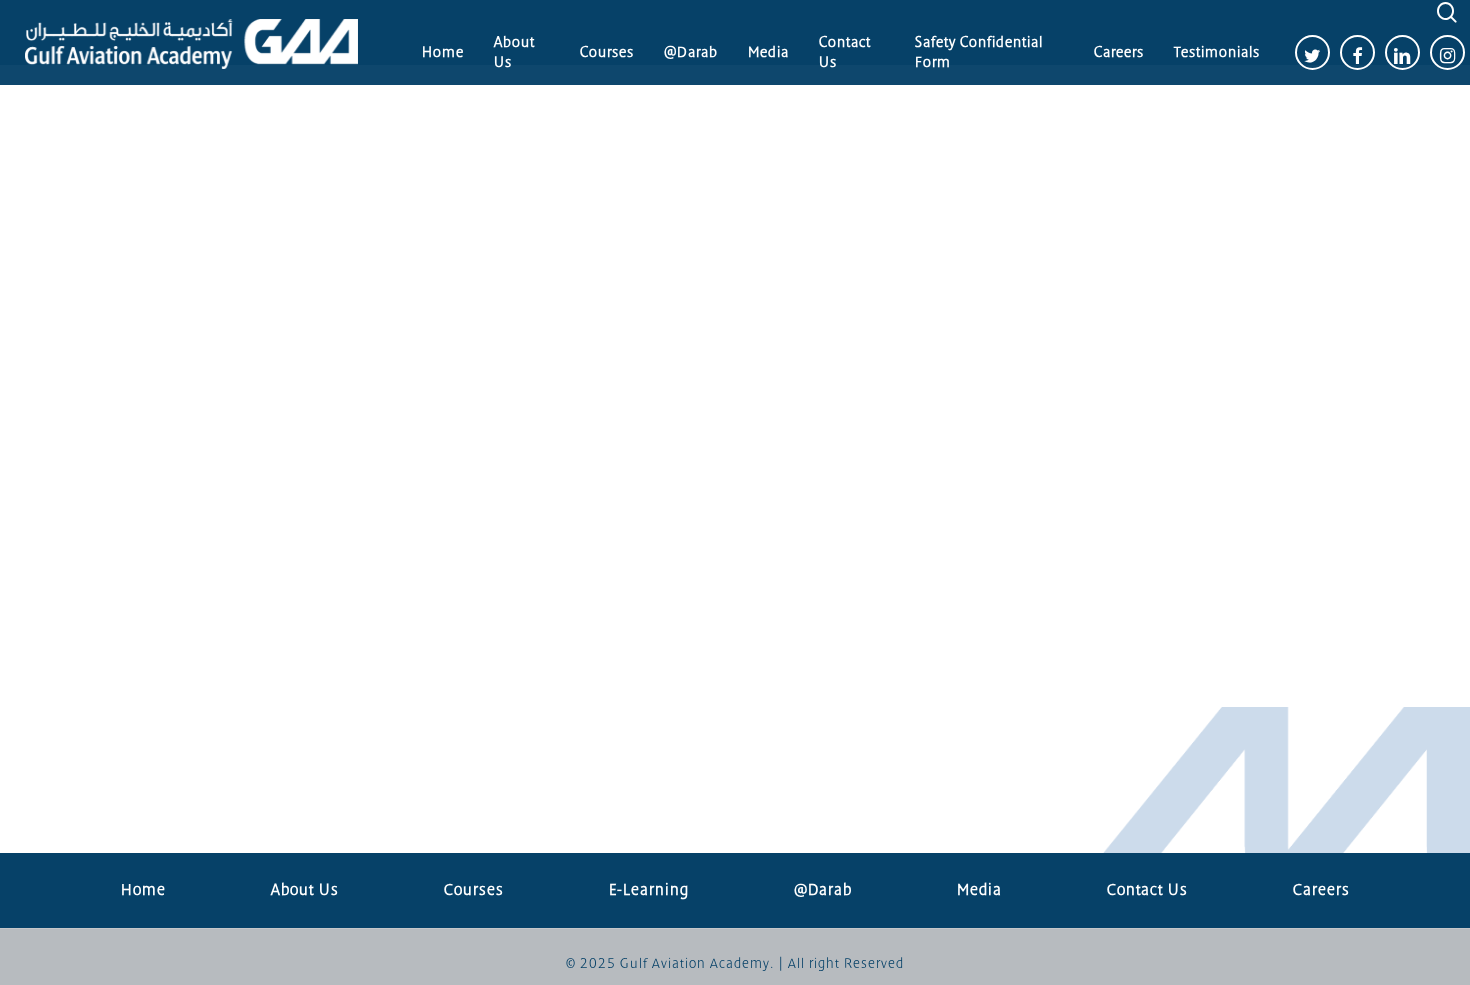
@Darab (823, 890)
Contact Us (1147, 890)
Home (143, 890)
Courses (474, 890)
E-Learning (649, 890)
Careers (1321, 890)
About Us (305, 890)
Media (979, 890)
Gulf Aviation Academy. (697, 963)
